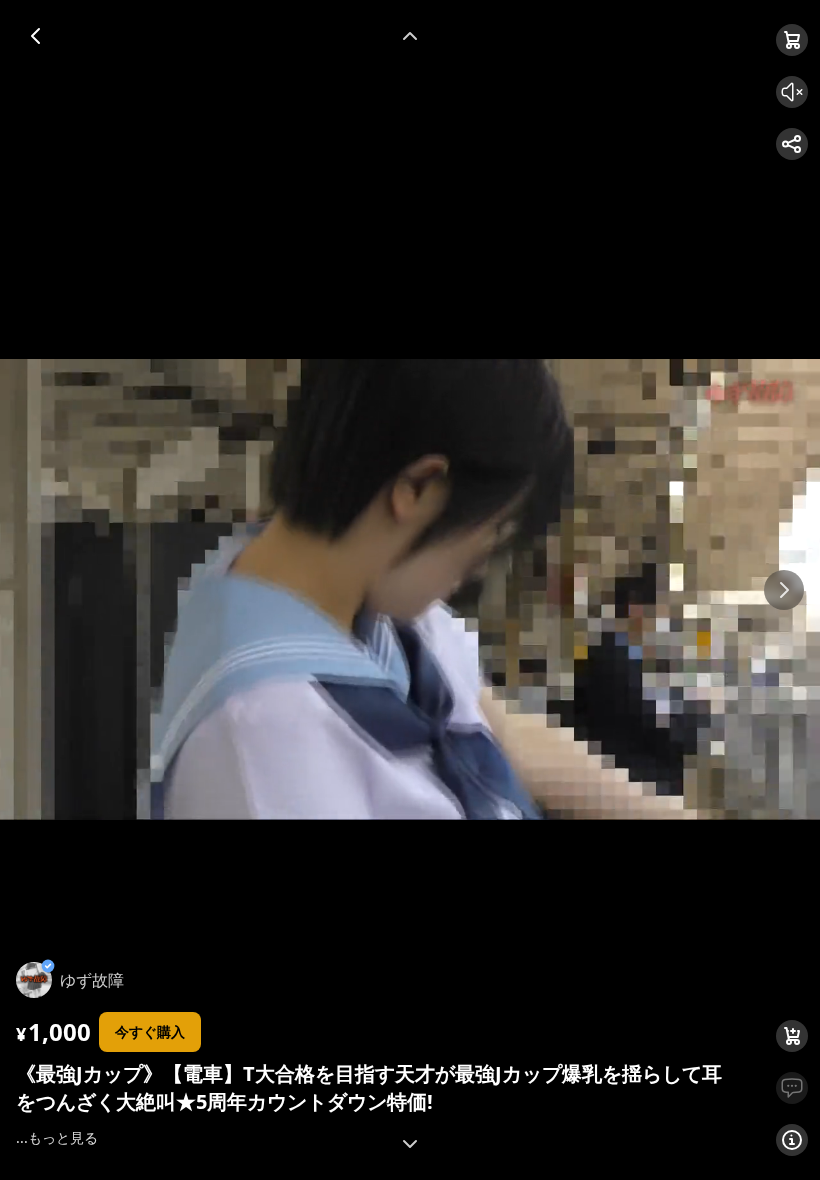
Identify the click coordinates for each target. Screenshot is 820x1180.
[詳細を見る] (792, 1140)
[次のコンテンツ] (410, 1144)
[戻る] (36, 36)
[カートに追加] (792, 1036)
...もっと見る (57, 1137)
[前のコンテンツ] (410, 36)
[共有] (792, 144)
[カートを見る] (792, 40)
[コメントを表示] (792, 1088)
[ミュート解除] (792, 92)
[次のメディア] (784, 590)
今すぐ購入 (150, 1031)
